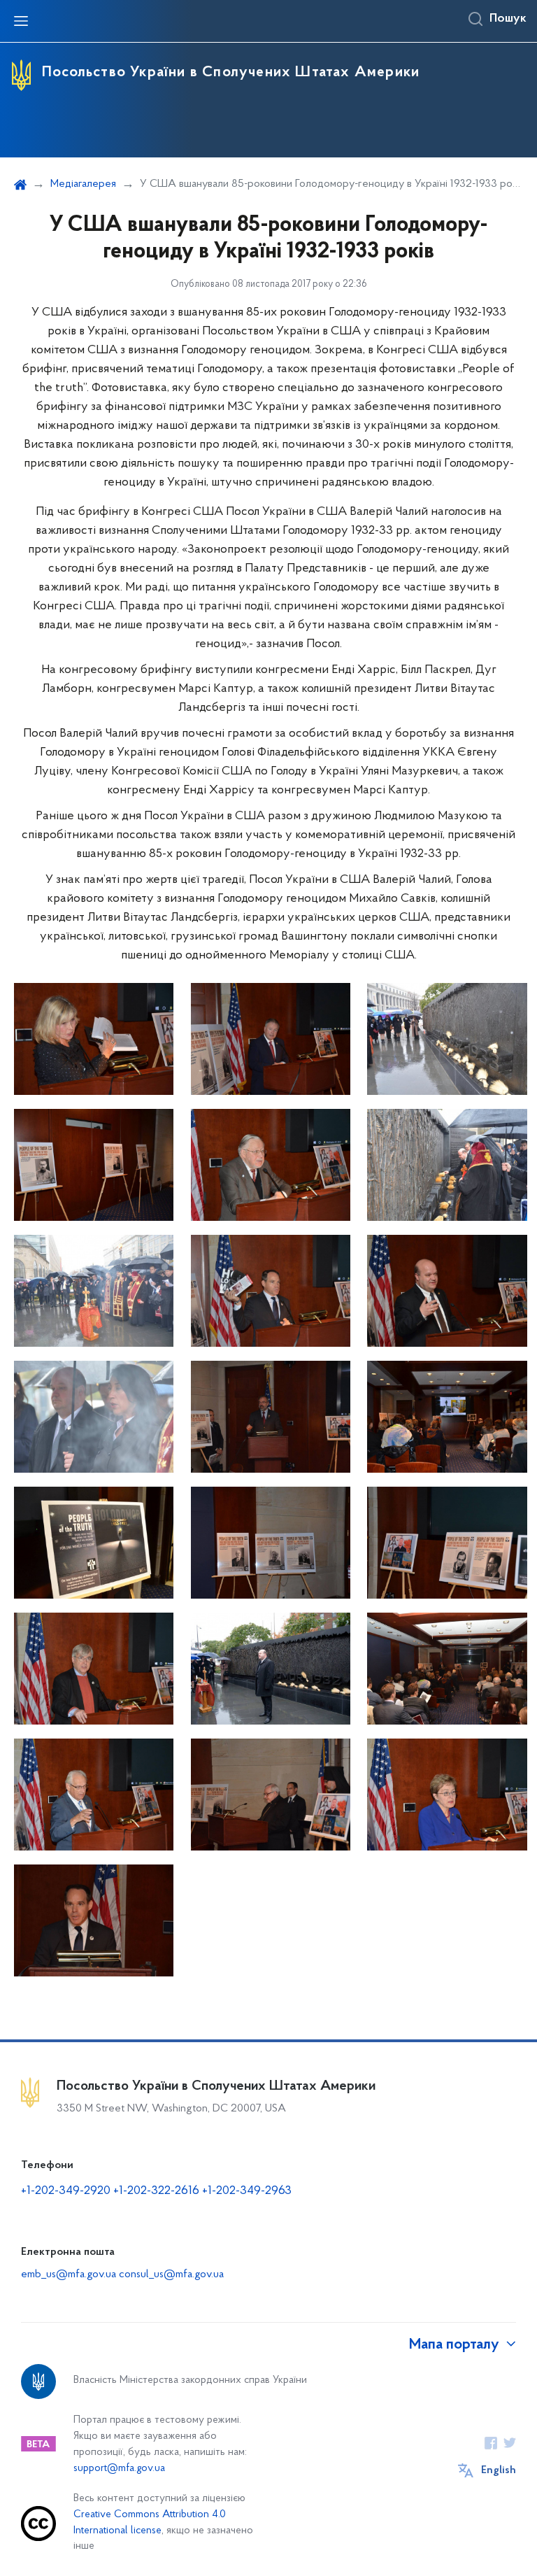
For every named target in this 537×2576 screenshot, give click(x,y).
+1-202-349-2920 (66, 2191)
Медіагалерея (83, 184)
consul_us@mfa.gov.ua (171, 2274)
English (499, 2470)
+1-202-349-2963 (247, 2191)
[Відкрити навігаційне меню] (21, 21)
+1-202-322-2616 (158, 2191)
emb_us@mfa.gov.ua (69, 2274)
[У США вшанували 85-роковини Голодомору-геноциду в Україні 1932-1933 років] (94, 1039)
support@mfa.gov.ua (119, 2469)
